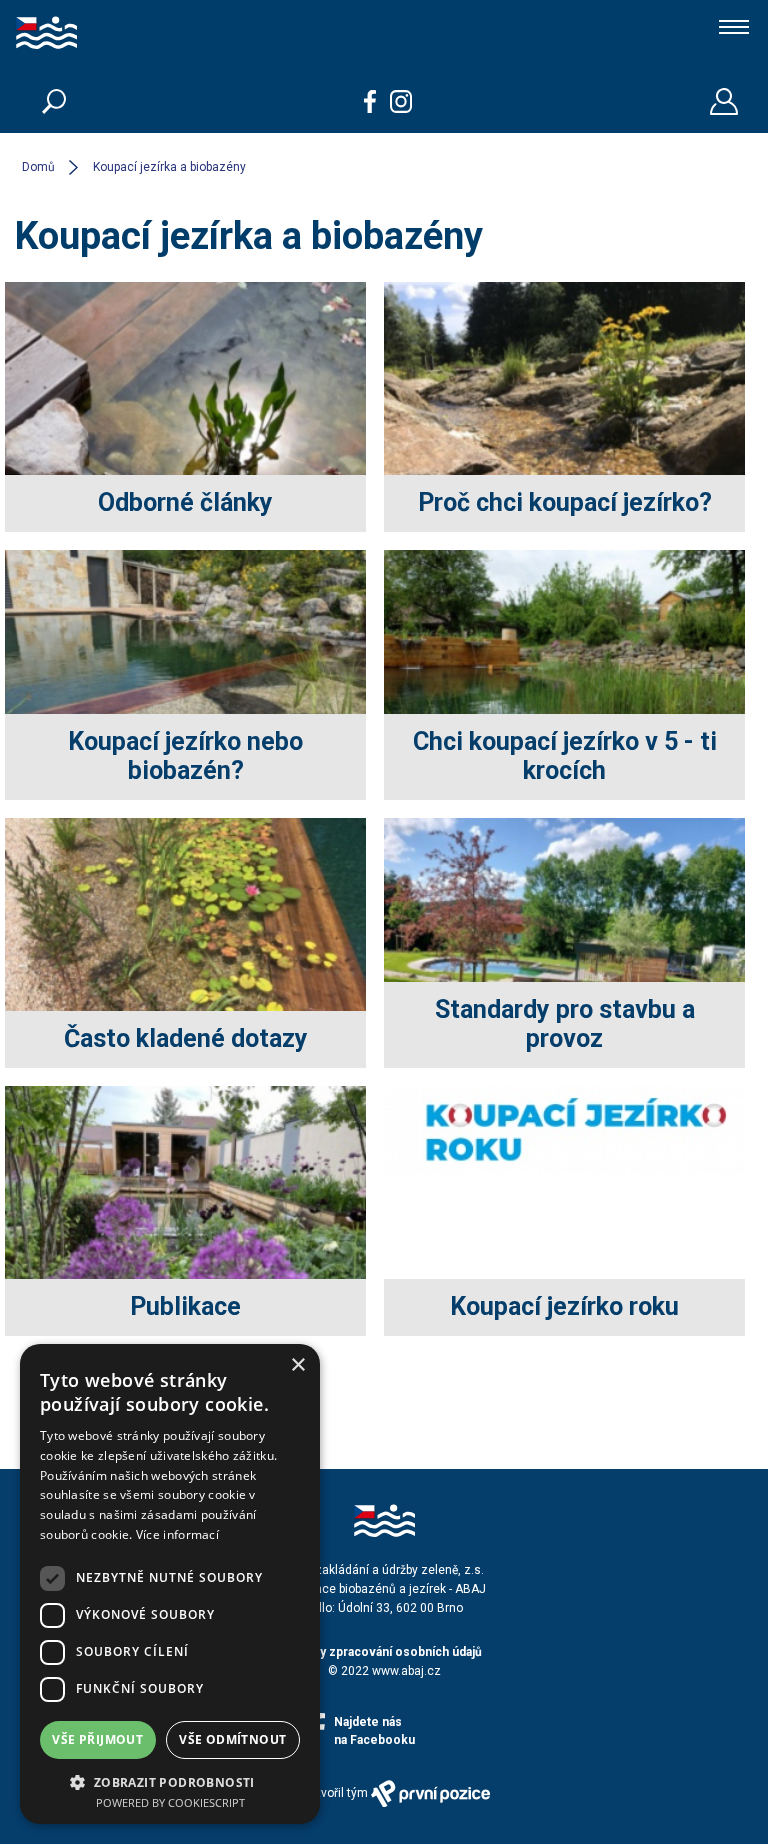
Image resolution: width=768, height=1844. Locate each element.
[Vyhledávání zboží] (54, 101)
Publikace (185, 1306)
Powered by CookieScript (170, 1802)
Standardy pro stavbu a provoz (565, 1024)
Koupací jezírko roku (564, 1306)
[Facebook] (370, 101)
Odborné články (185, 502)
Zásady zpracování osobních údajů (384, 1652)
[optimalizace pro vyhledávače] (431, 1793)
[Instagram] (401, 101)
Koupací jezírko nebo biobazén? (185, 756)
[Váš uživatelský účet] (724, 101)
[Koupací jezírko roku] (564, 1168)
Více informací (177, 1534)
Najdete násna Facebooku (374, 1731)
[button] (170, 1781)
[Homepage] (109, 35)
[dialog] (170, 1584)
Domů (38, 167)
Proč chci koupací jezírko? (565, 502)
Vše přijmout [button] (97, 1739)
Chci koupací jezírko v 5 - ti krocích (565, 756)
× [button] (297, 1365)
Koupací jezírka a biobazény (169, 167)
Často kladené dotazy (186, 1038)
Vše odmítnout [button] (232, 1739)
